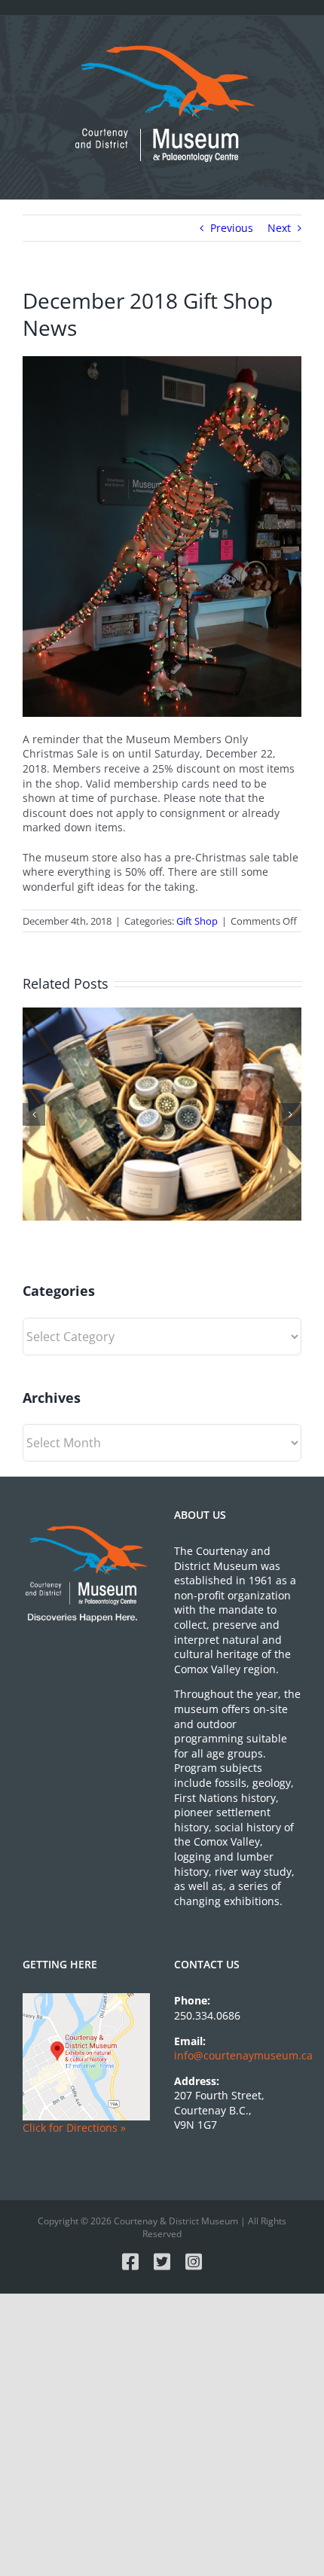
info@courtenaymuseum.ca (243, 2055)
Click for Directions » (74, 2128)
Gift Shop (197, 921)
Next (279, 228)
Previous (232, 228)
